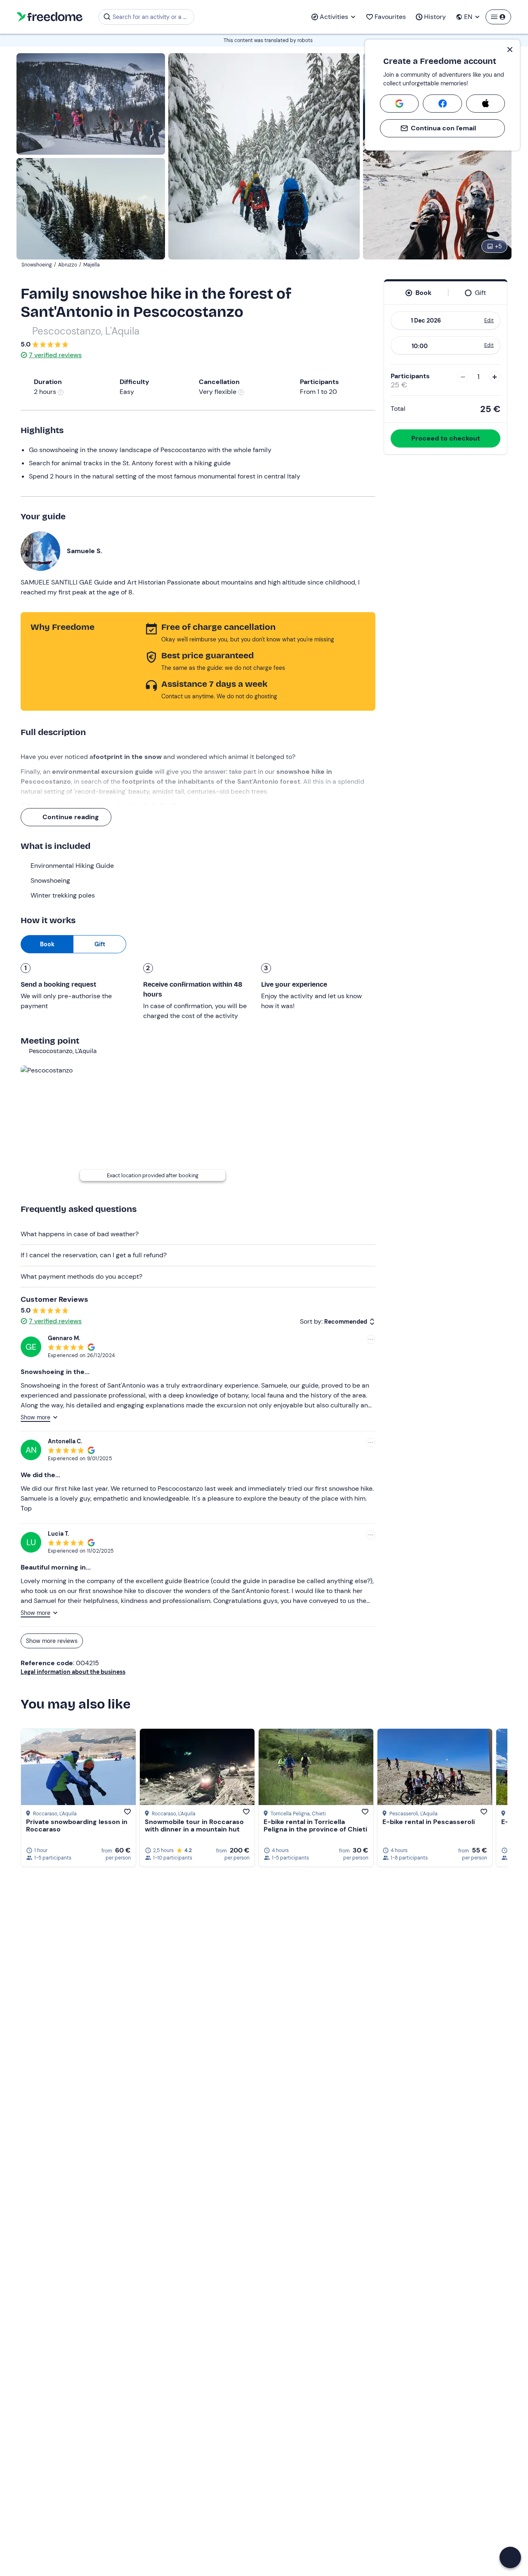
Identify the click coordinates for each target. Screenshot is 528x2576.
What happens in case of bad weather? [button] (80, 1234)
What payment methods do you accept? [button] (81, 1276)
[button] (510, 2557)
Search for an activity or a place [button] (152, 17)
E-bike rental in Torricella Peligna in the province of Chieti (315, 1825)
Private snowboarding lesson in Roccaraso (77, 1825)
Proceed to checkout (446, 438)
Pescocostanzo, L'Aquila (86, 331)
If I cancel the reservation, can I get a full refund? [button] (94, 1255)
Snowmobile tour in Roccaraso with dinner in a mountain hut (194, 1825)
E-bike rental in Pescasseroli (429, 1822)
